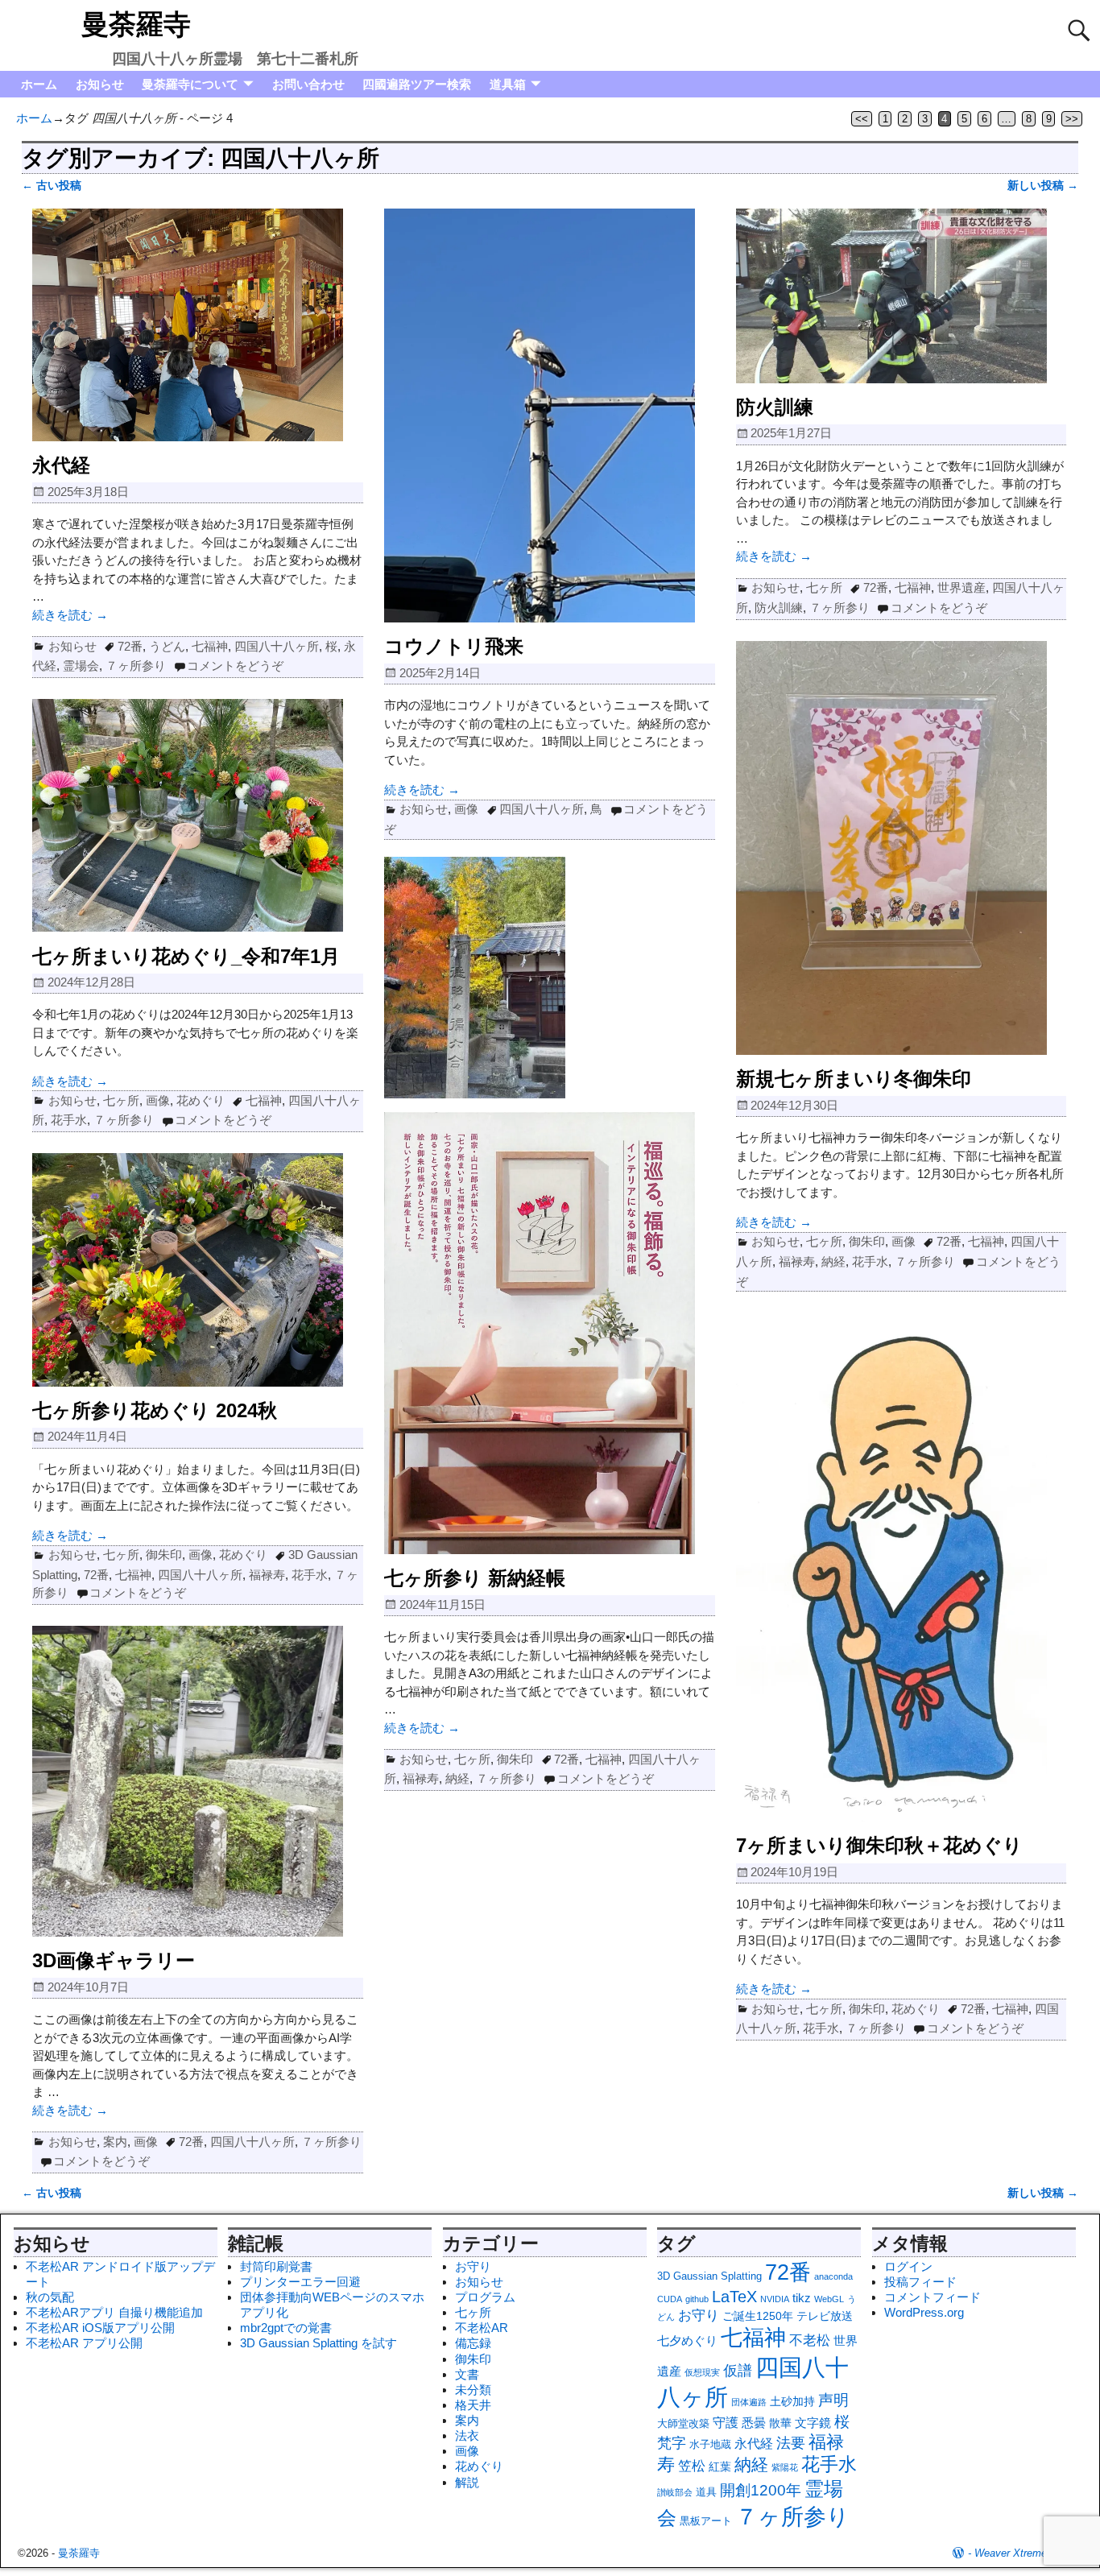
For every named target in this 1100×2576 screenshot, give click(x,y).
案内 (115, 2142)
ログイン (908, 2266)
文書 (467, 2374)
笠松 (692, 2466)
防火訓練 (775, 407)
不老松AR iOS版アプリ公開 (100, 2328)
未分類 (473, 2390)
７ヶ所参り (136, 666)
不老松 (810, 2340)
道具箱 (508, 84)
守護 (726, 2422)
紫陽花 (785, 2467)
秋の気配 (50, 2297)
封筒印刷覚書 (276, 2266)
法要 (791, 2443)
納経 (833, 1261)
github (697, 2299)
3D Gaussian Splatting (709, 2276)
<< (862, 119)
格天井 (473, 2405)
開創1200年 (761, 2490)
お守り (473, 2266)
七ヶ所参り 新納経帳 (475, 1578)
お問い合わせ (308, 84)
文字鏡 (813, 2423)
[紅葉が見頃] (475, 1094)
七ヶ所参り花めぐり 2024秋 (155, 1410)
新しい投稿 (1043, 186)
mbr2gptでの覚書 (286, 2328)
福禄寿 (797, 1261)
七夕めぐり (687, 2340)
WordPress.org (924, 2312)
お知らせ (100, 84)
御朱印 (867, 1241)
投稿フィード (920, 2282)
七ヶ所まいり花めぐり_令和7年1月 (186, 956)
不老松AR (482, 2328)
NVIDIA (775, 2299)
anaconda (833, 2276)
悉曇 (754, 2423)
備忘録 (473, 2343)
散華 (780, 2423)
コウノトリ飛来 (454, 646)
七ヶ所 (824, 587)
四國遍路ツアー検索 (417, 84)
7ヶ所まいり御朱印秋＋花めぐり (879, 1845)
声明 (833, 2400)
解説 (467, 2482)
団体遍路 (749, 2402)
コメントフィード (933, 2297)
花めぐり (201, 1100)
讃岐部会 (675, 2492)
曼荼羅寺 (136, 24)
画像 (466, 809)
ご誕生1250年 (758, 2316)
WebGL (829, 2299)
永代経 (61, 465)
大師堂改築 (683, 2423)
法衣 (467, 2435)
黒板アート (706, 2521)
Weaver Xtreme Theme (1028, 2553)
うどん (167, 646)
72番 (130, 646)
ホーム (39, 84)
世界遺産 (961, 587)
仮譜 (738, 2371)
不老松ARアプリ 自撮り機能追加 (114, 2312)
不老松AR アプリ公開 (84, 2343)
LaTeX (734, 2297)
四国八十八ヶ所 (277, 646)
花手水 (870, 1261)
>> (1072, 119)
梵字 (672, 2443)
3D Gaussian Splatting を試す (318, 2343)
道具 (706, 2492)
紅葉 (720, 2466)
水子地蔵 (710, 2444)
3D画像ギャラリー (114, 1960)
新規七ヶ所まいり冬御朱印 (854, 1079)
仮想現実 (702, 2372)
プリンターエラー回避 (300, 2282)
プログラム (485, 2297)
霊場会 (81, 666)
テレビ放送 (825, 2316)
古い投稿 (52, 186)
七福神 (210, 646)
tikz (802, 2298)
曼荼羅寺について (190, 84)
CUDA (670, 2299)
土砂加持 (792, 2401)
